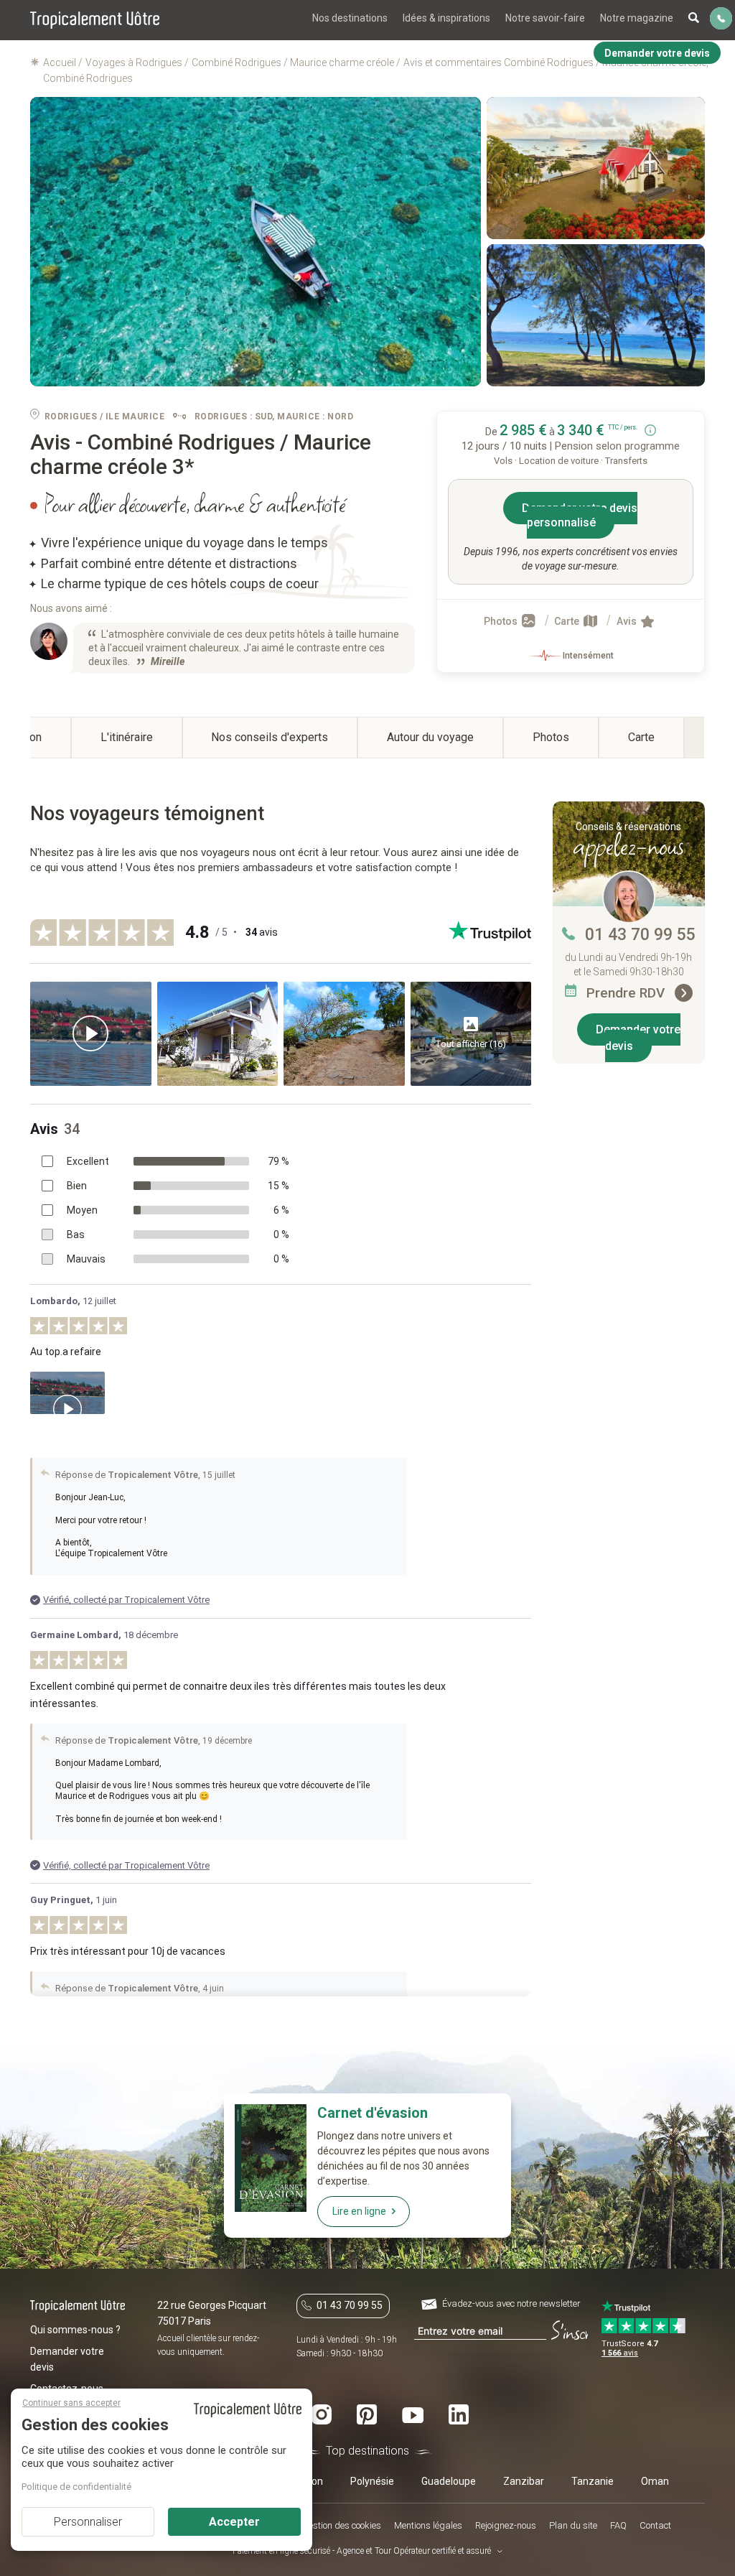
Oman (655, 2481)
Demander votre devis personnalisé (580, 515)
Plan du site (573, 2525)
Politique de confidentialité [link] (76, 2487)
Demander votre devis (638, 1038)
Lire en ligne (359, 2211)
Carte (568, 621)
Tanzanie (593, 2481)
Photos (502, 621)
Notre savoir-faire (545, 18)
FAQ (618, 2525)
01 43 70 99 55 (640, 935)
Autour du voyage (430, 737)
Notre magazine (637, 18)
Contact (655, 2525)
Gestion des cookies (342, 2525)
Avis (628, 621)
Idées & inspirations (446, 18)
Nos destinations (350, 18)
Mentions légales (428, 2525)
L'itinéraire (127, 737)
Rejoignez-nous (506, 2525)
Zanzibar (524, 2481)
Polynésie (372, 2481)
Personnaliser (88, 2522)
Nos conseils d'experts (270, 737)
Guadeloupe (449, 2481)
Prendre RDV (627, 993)
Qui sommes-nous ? (75, 2330)
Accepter (234, 2522)
